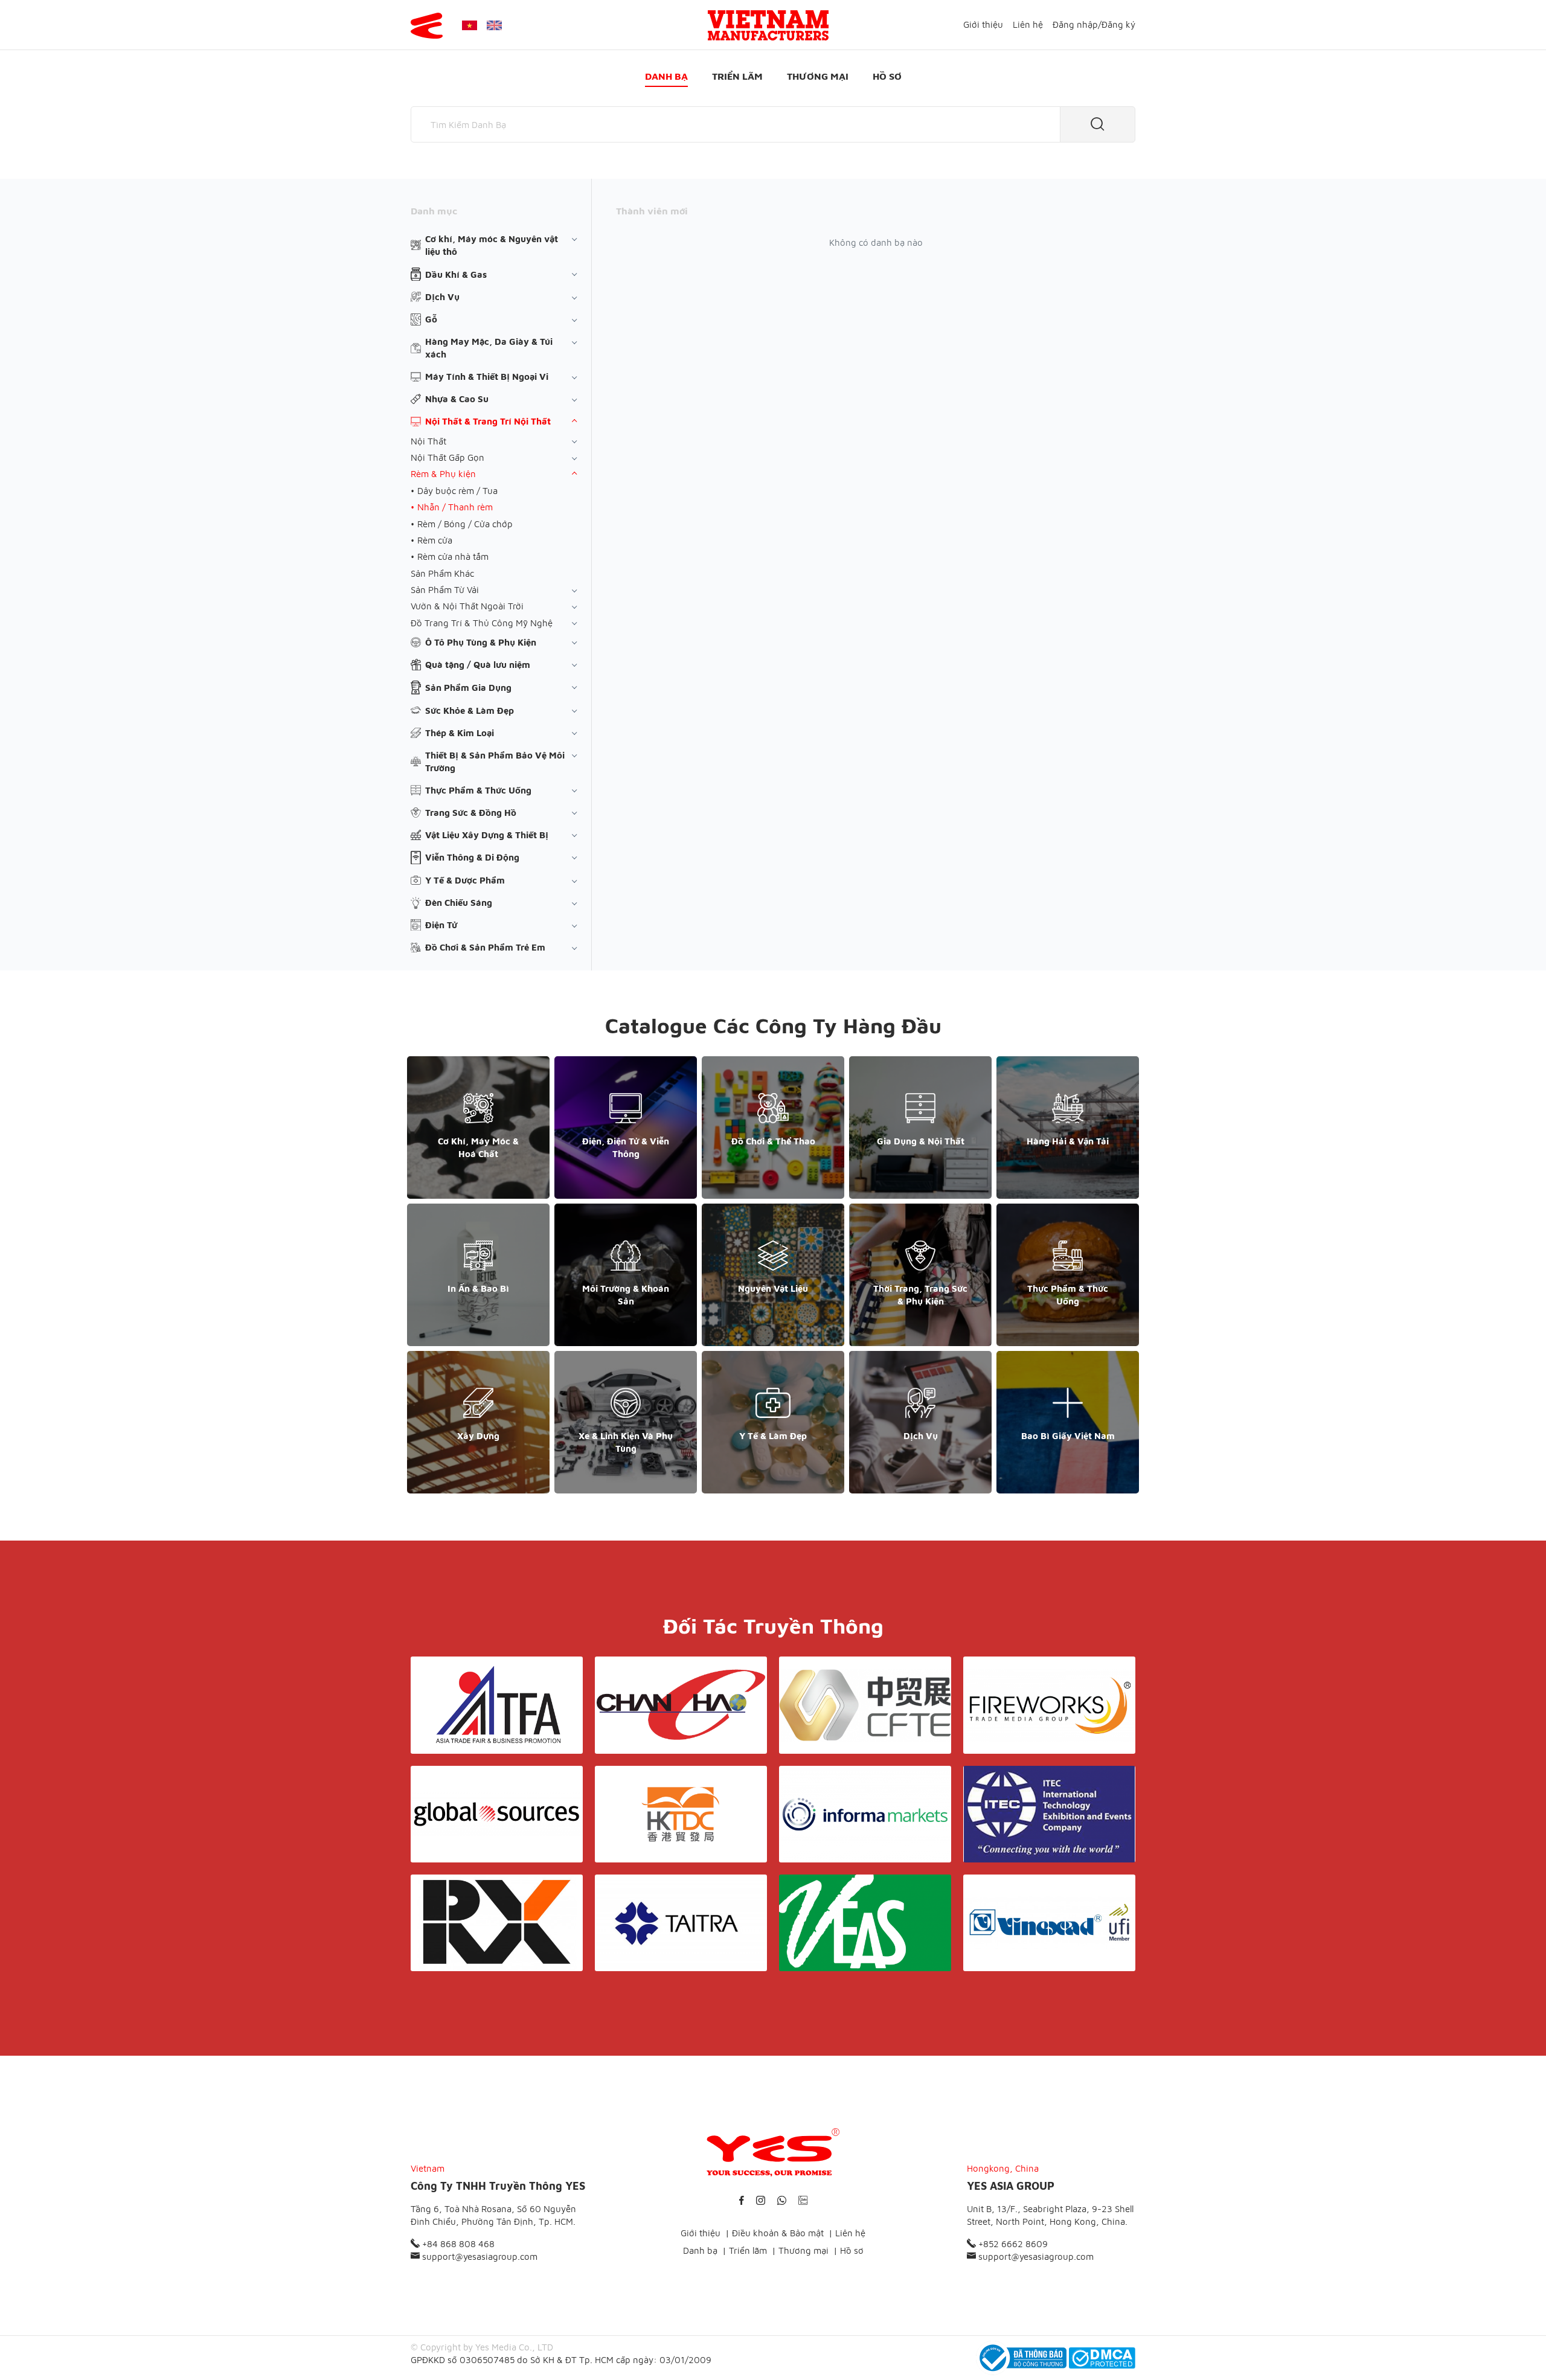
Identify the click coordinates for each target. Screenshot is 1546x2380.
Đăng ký (1118, 24)
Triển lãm (737, 76)
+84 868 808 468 (457, 2244)
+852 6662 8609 (1012, 2244)
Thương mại (818, 76)
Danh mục (434, 211)
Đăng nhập (1075, 24)
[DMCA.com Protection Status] (1102, 2358)
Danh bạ (666, 76)
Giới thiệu (983, 24)
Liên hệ (1028, 24)
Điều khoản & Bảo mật (778, 2233)
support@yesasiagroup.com (479, 2257)
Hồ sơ (887, 76)
